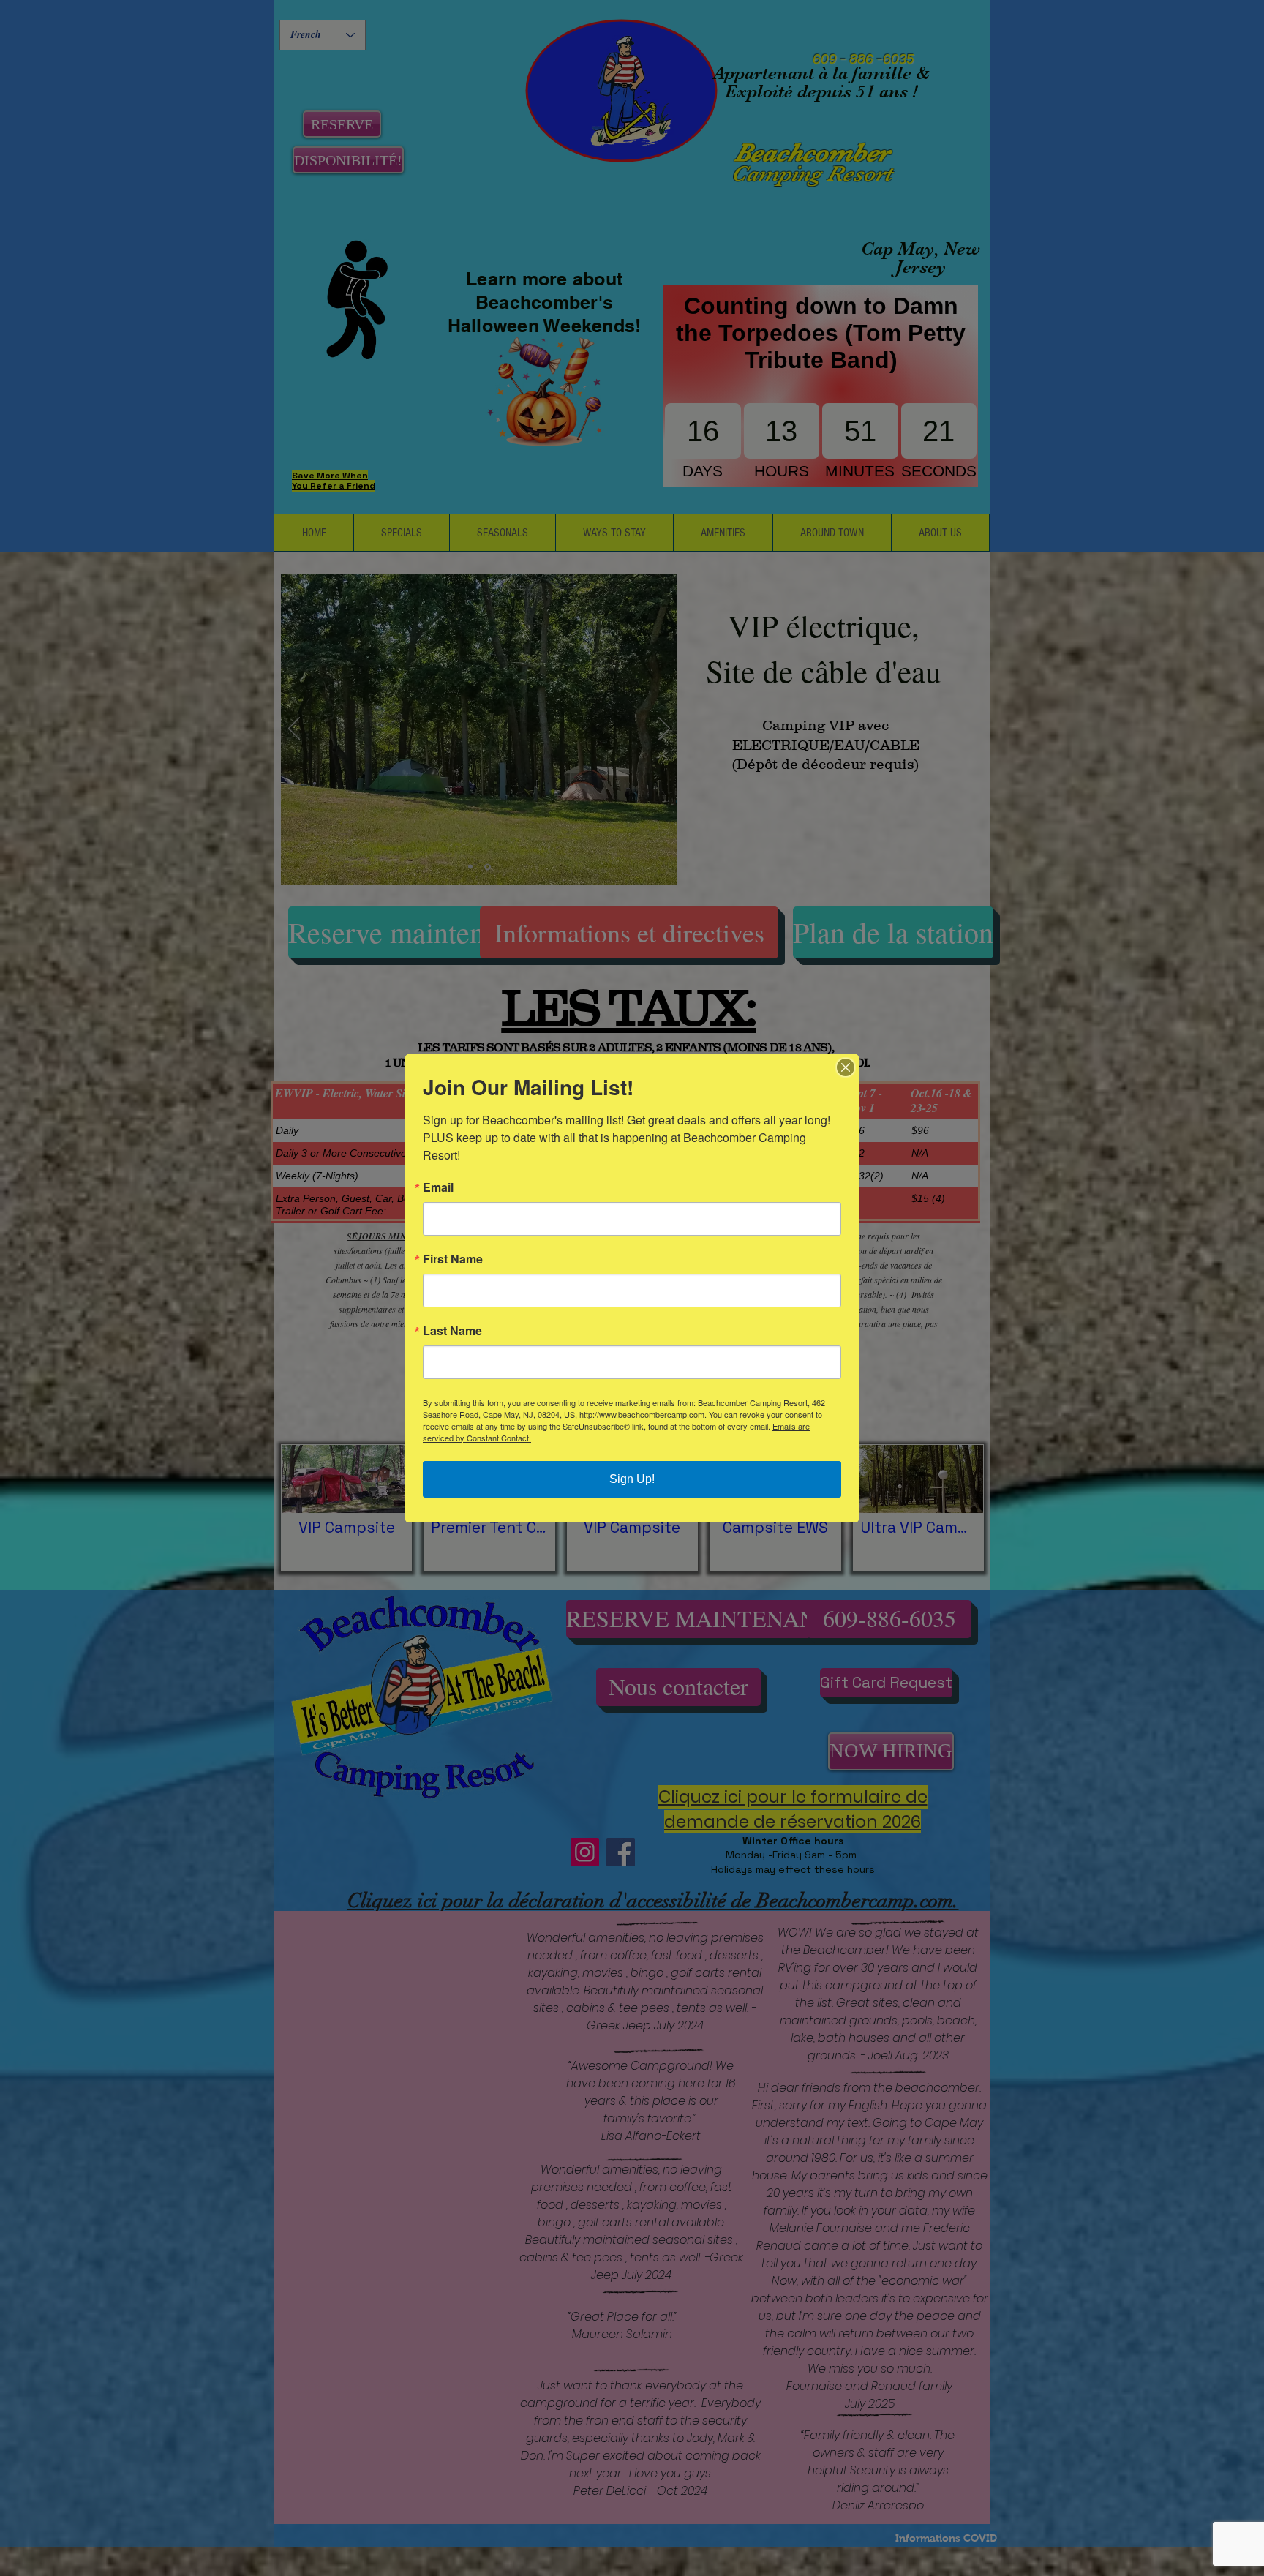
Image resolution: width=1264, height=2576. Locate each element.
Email (438, 1187)
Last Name (452, 1331)
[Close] (846, 1067)
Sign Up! (632, 1479)
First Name (453, 1259)
